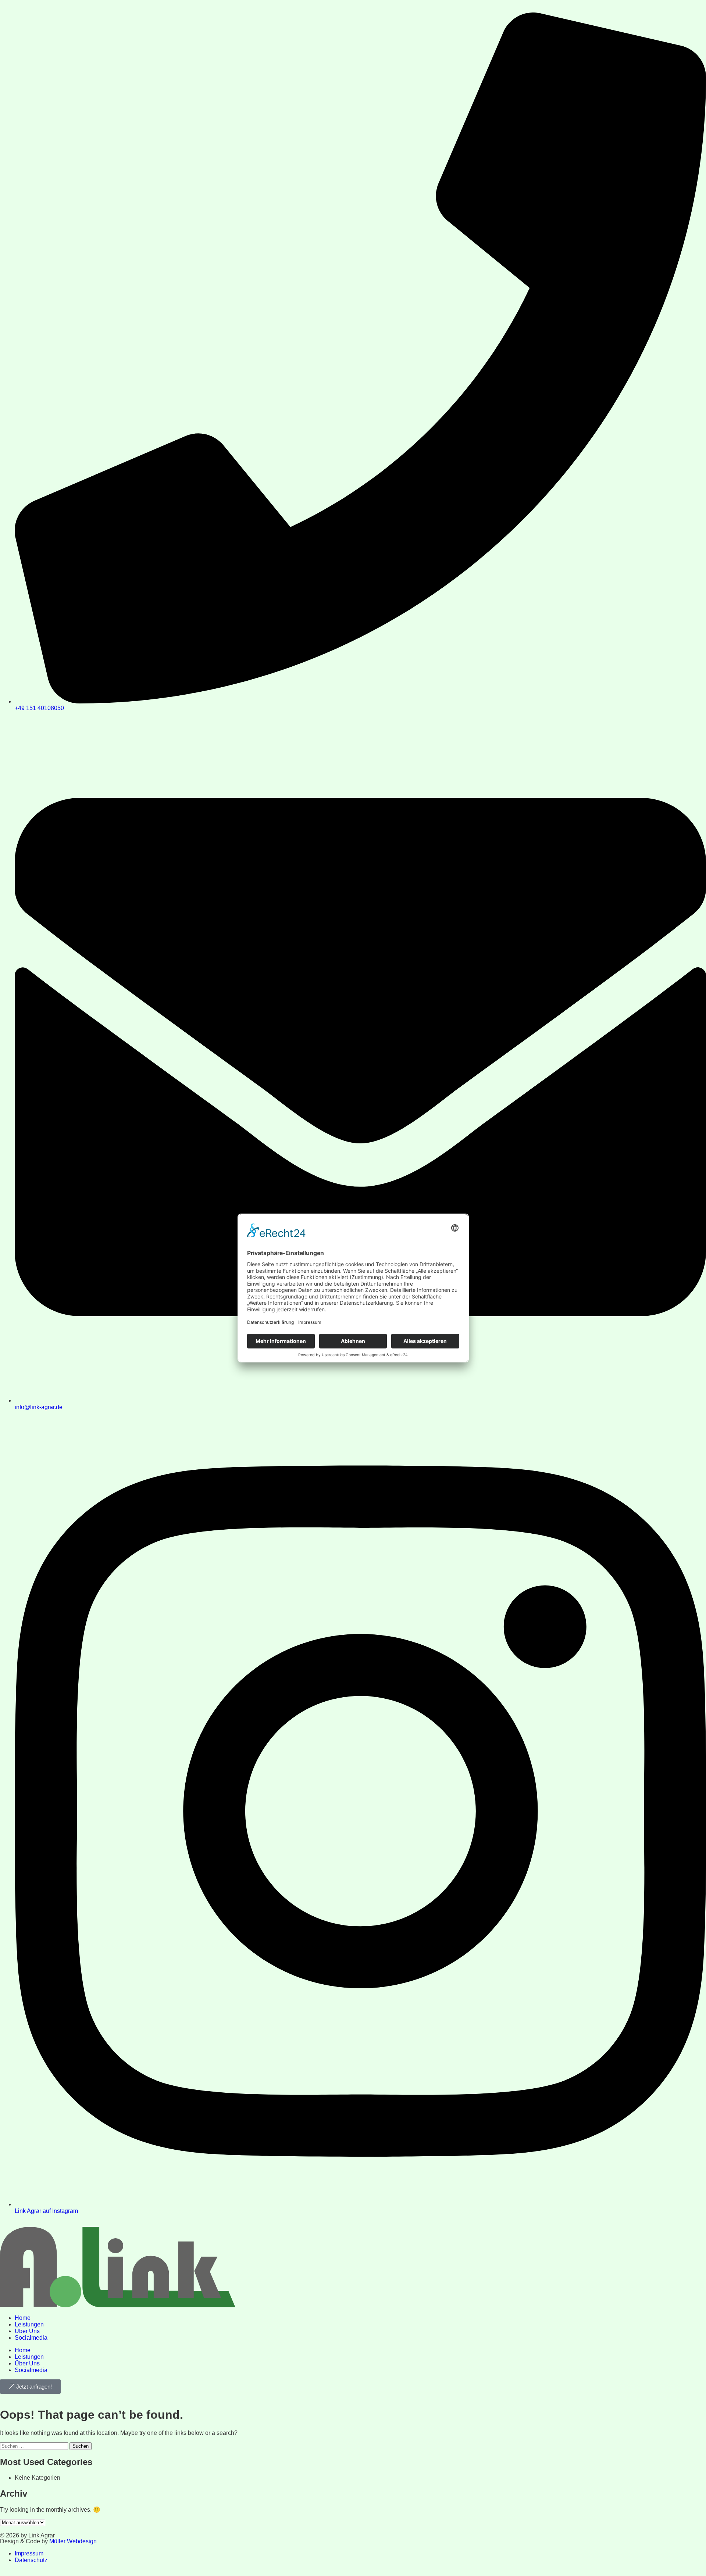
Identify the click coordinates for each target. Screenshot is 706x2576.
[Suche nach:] (35, 2446)
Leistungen (29, 2324)
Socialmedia (31, 2338)
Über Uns (27, 2331)
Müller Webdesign (73, 2541)
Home (23, 2318)
